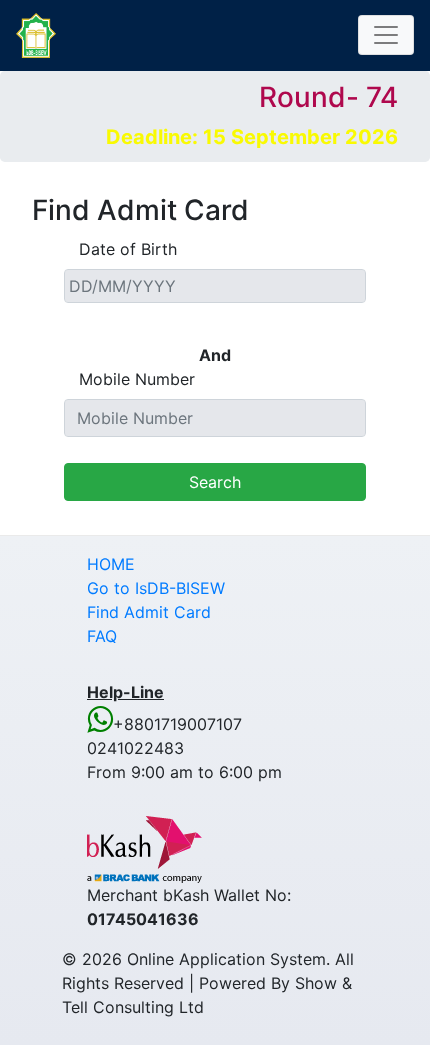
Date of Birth (128, 249)
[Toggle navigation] (386, 35)
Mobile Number (137, 379)
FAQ (102, 636)
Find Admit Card (149, 612)
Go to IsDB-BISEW (156, 588)
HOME (111, 564)
